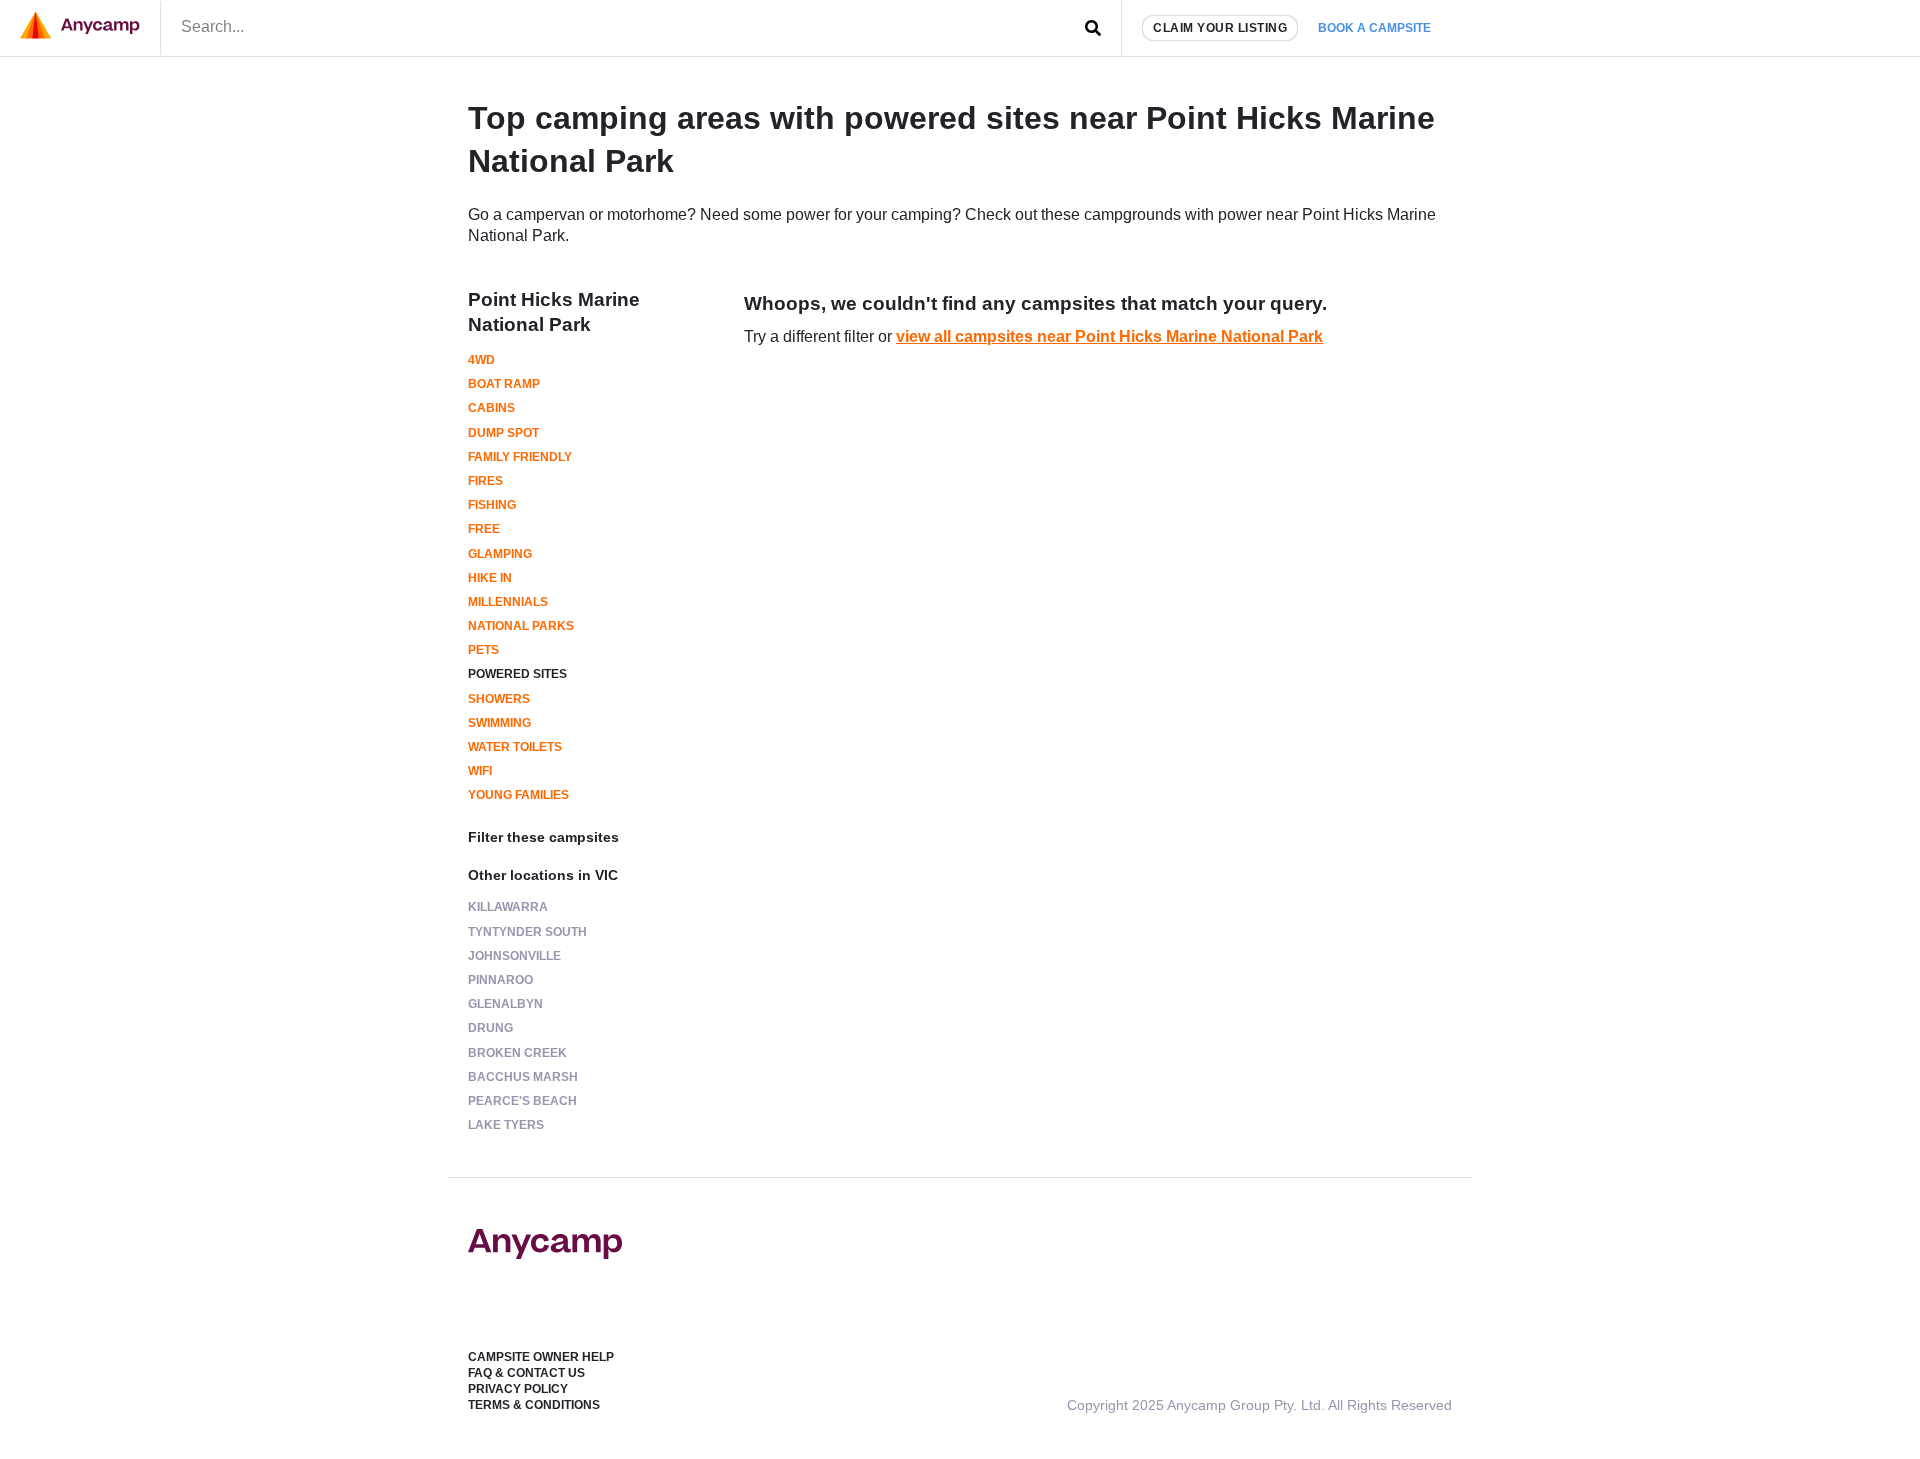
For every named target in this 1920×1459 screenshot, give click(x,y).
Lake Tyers (506, 1125)
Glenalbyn (505, 1004)
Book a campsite (1374, 28)
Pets (483, 650)
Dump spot (503, 433)
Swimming (499, 723)
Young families (518, 795)
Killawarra (508, 907)
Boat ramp (504, 384)
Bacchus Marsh (523, 1077)
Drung (490, 1028)
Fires (485, 481)
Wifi (480, 771)
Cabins (491, 408)
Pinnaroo (500, 980)
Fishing (492, 505)
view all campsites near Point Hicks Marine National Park (1109, 336)
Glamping (500, 554)
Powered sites (517, 674)
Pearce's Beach (522, 1101)
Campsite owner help (541, 1357)
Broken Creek (517, 1053)
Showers (499, 699)
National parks (521, 626)
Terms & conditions (534, 1405)
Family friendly (520, 457)
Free (484, 529)
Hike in (490, 578)
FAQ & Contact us (526, 1373)
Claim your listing (1220, 28)
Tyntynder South (527, 932)
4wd (481, 360)
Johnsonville (514, 956)
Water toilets (515, 747)
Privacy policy (518, 1389)
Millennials (508, 602)
